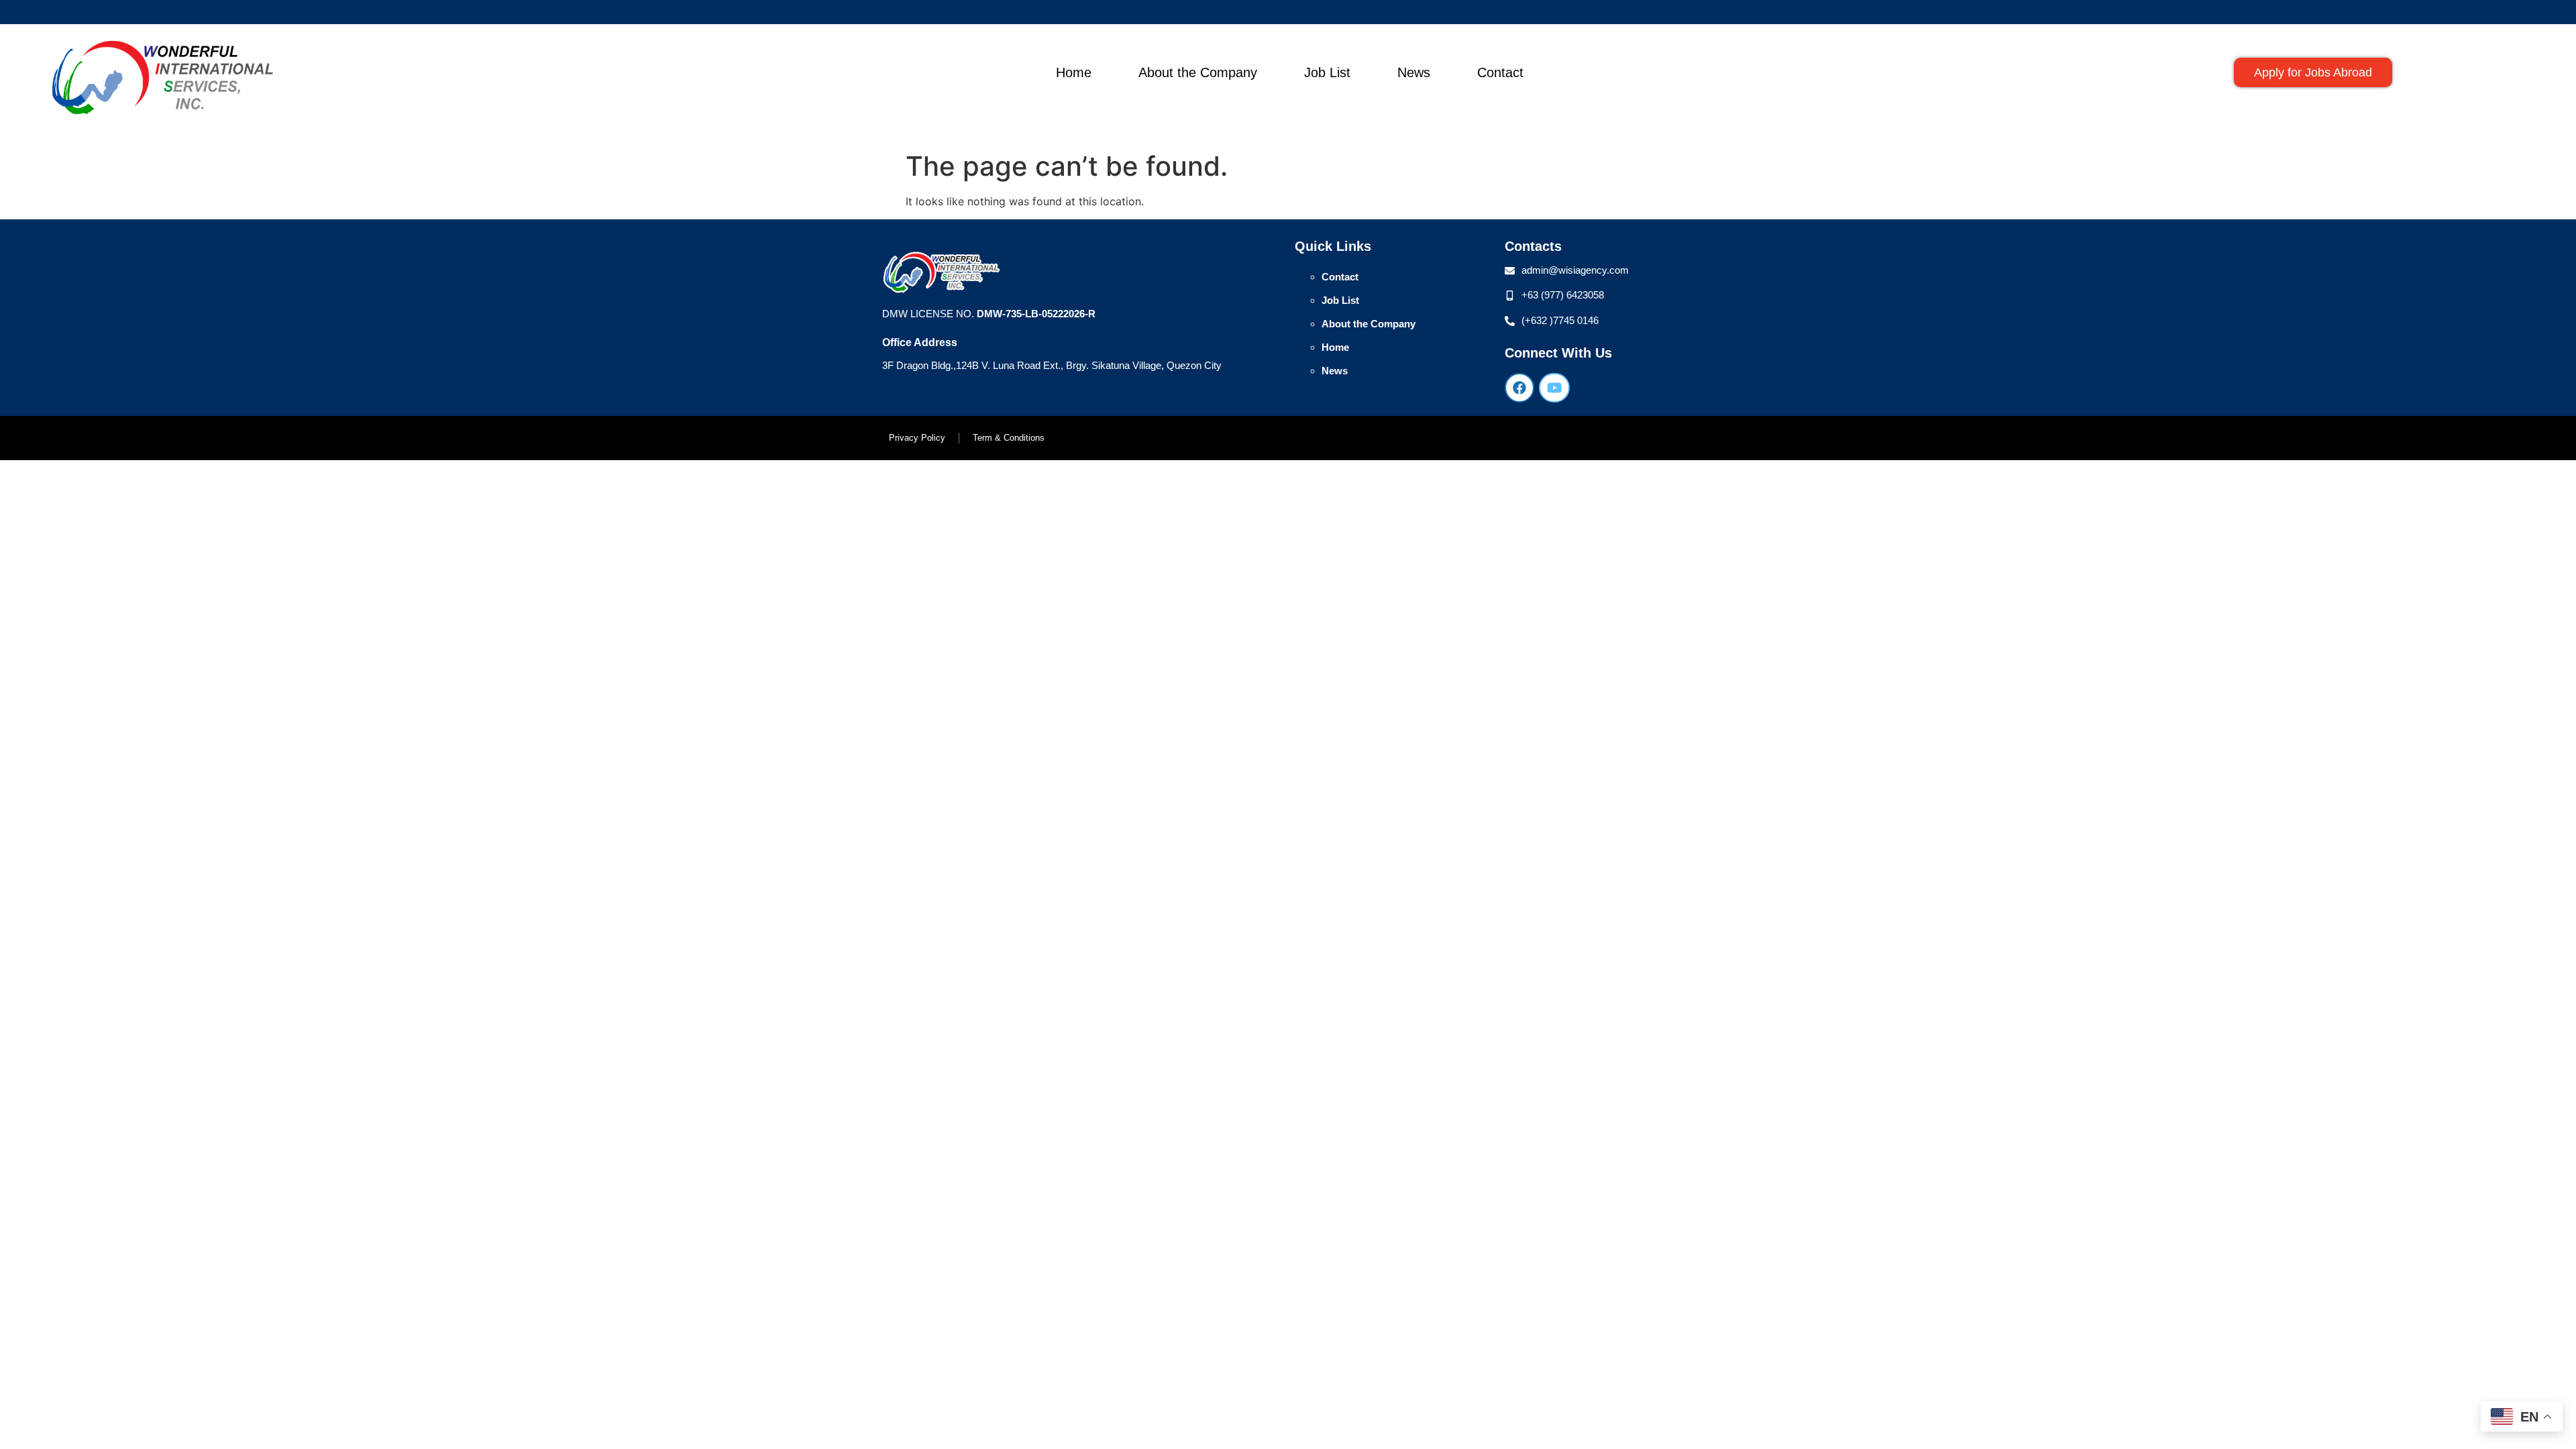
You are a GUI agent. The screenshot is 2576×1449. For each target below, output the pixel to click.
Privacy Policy (917, 438)
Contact (1500, 72)
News (1414, 72)
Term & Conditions (1009, 438)
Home (1074, 72)
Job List (1327, 72)
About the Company (1198, 72)
